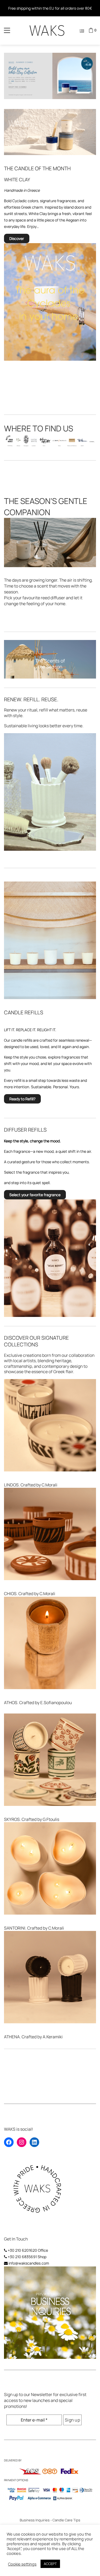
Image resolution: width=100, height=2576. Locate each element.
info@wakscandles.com (29, 2263)
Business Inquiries (35, 2520)
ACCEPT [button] (50, 2564)
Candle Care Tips (66, 2520)
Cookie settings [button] (22, 2564)
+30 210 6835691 (22, 2257)
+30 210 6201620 (22, 2250)
